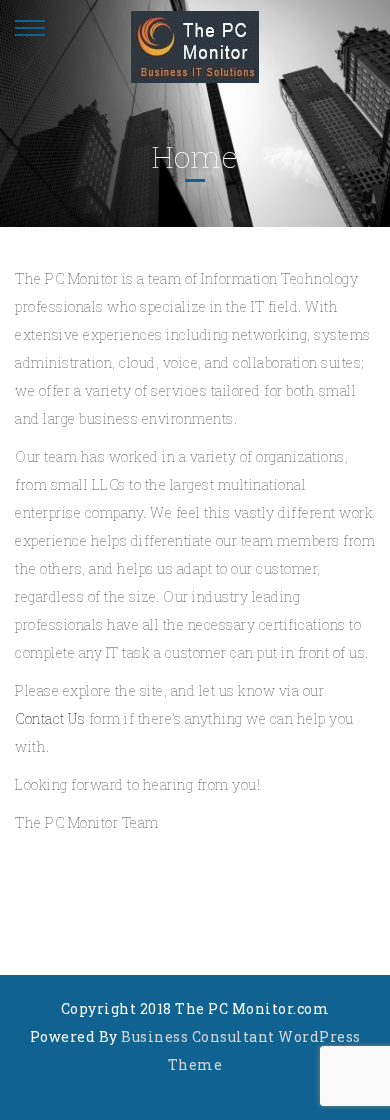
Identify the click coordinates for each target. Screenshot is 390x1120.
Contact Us (50, 718)
